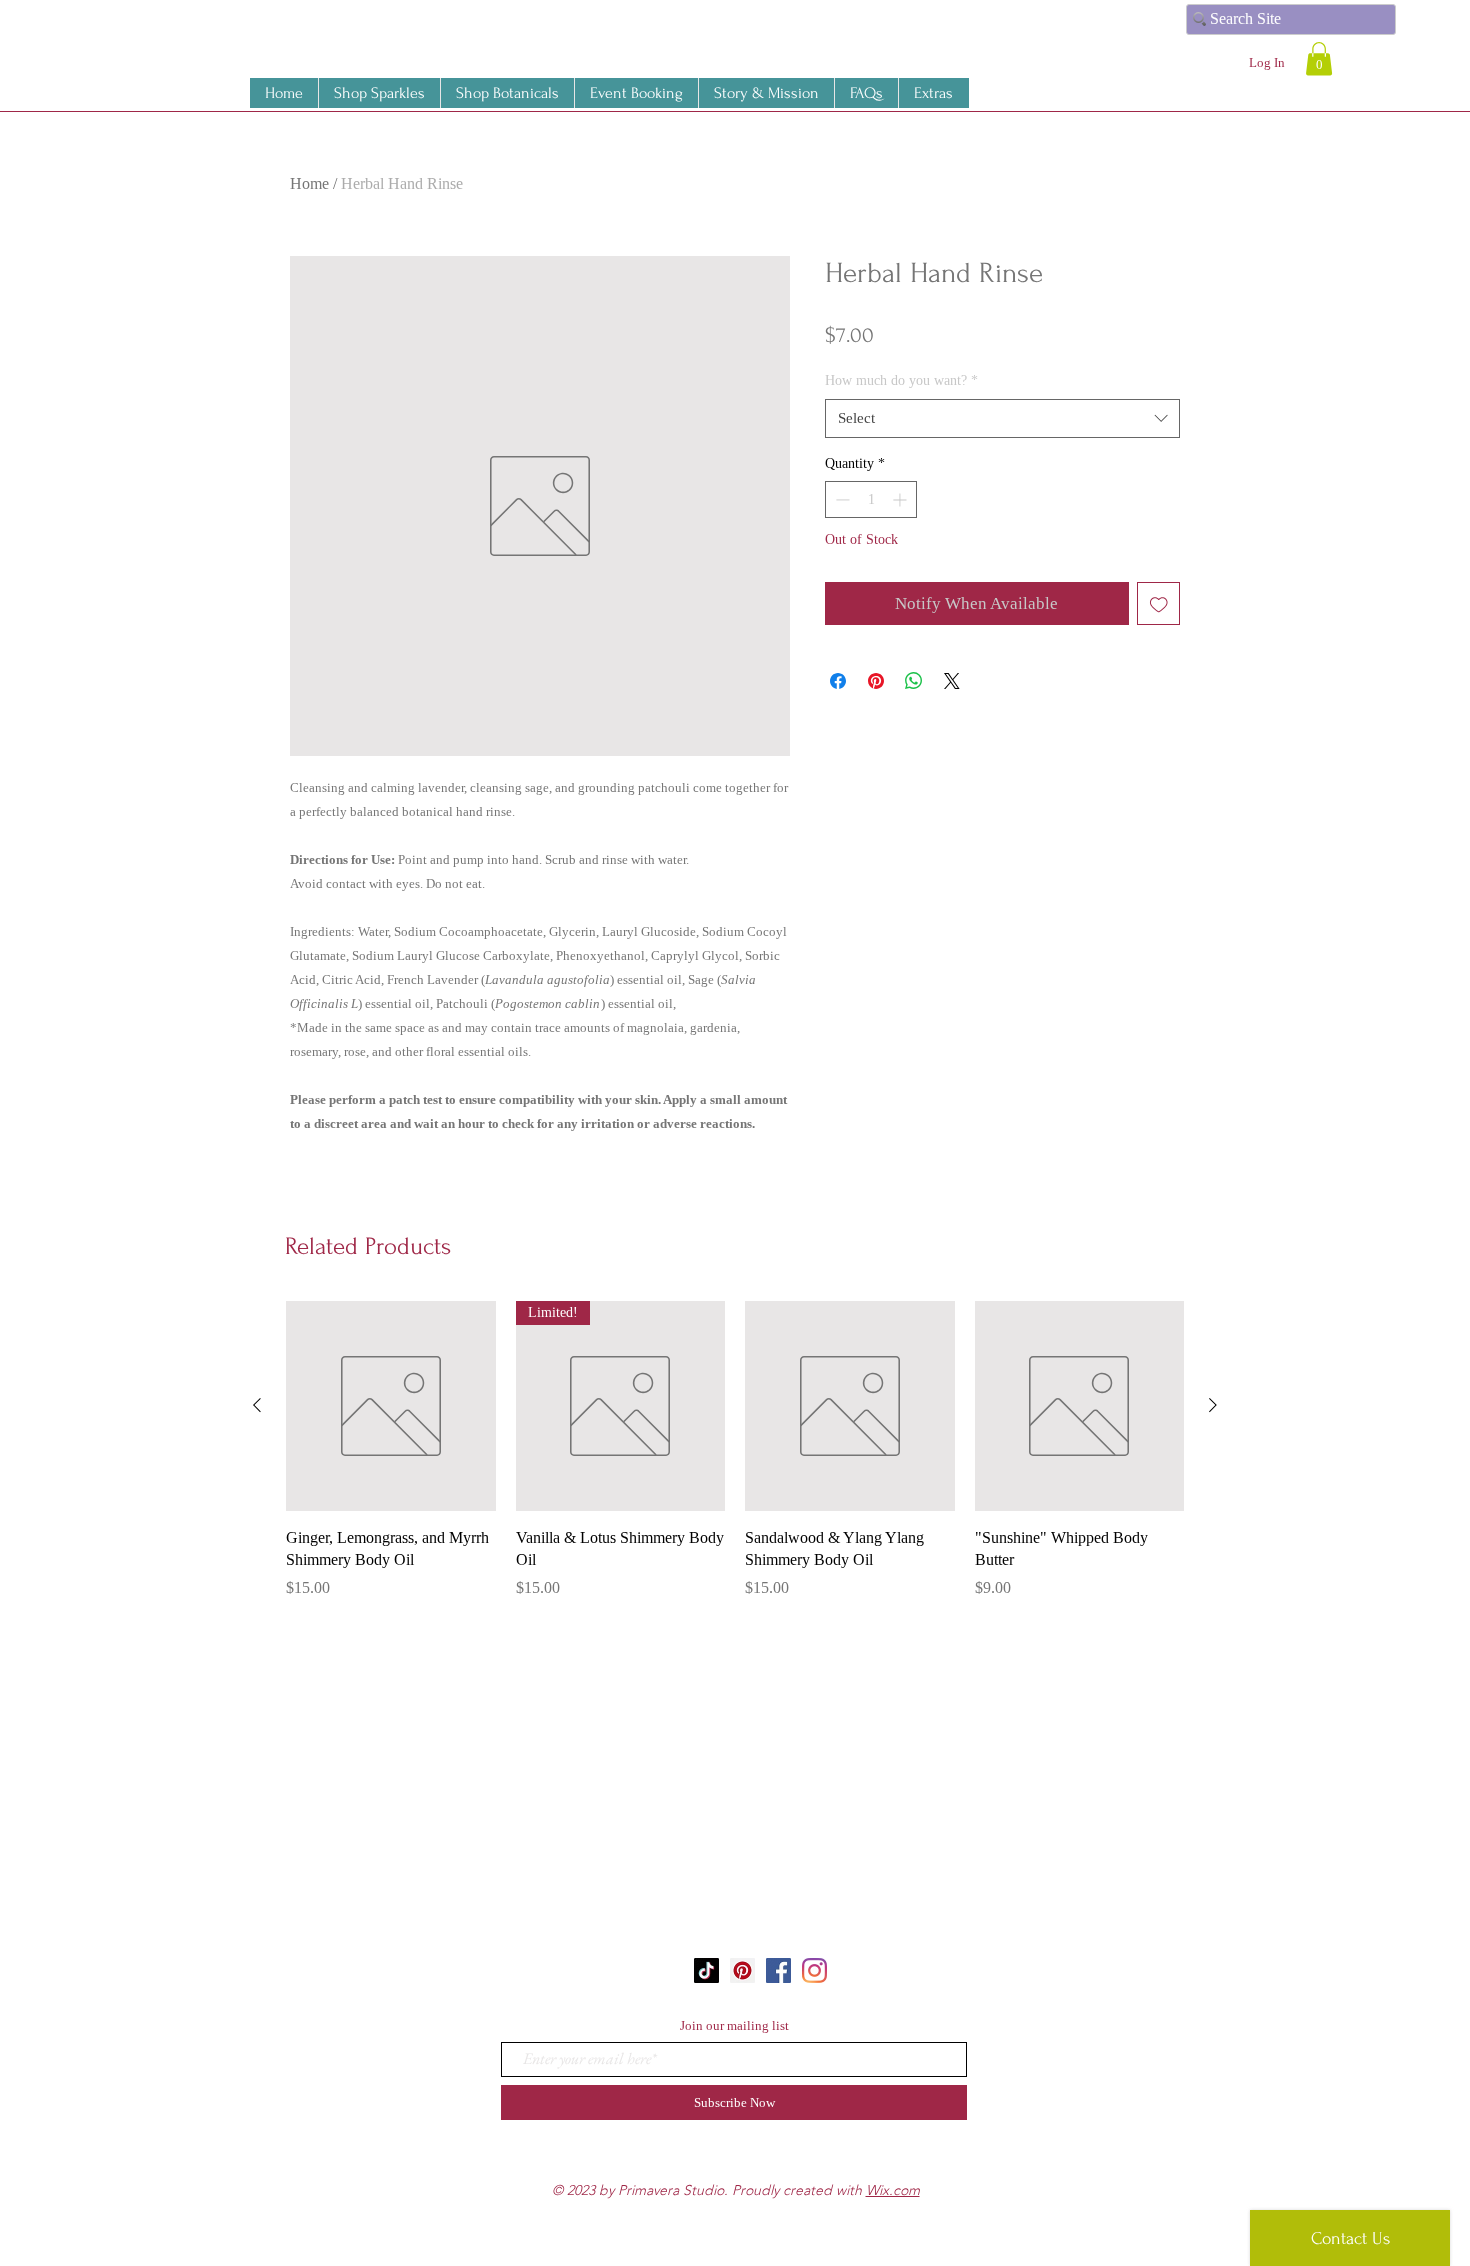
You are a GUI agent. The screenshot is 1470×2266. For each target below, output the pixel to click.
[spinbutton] (871, 499)
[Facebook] (778, 1970)
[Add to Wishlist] (1159, 604)
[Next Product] (1213, 1405)
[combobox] (1002, 418)
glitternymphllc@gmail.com (743, 1990)
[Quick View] (391, 1406)
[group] (735, 1461)
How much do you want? (901, 380)
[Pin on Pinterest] (876, 681)
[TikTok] (706, 1970)
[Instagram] (814, 1970)
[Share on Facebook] (838, 681)
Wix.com (893, 2190)
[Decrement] (840, 499)
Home (309, 183)
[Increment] (901, 499)
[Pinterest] (742, 1970)
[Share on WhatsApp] (914, 681)
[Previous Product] (257, 1405)
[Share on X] (952, 681)
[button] (933, 93)
